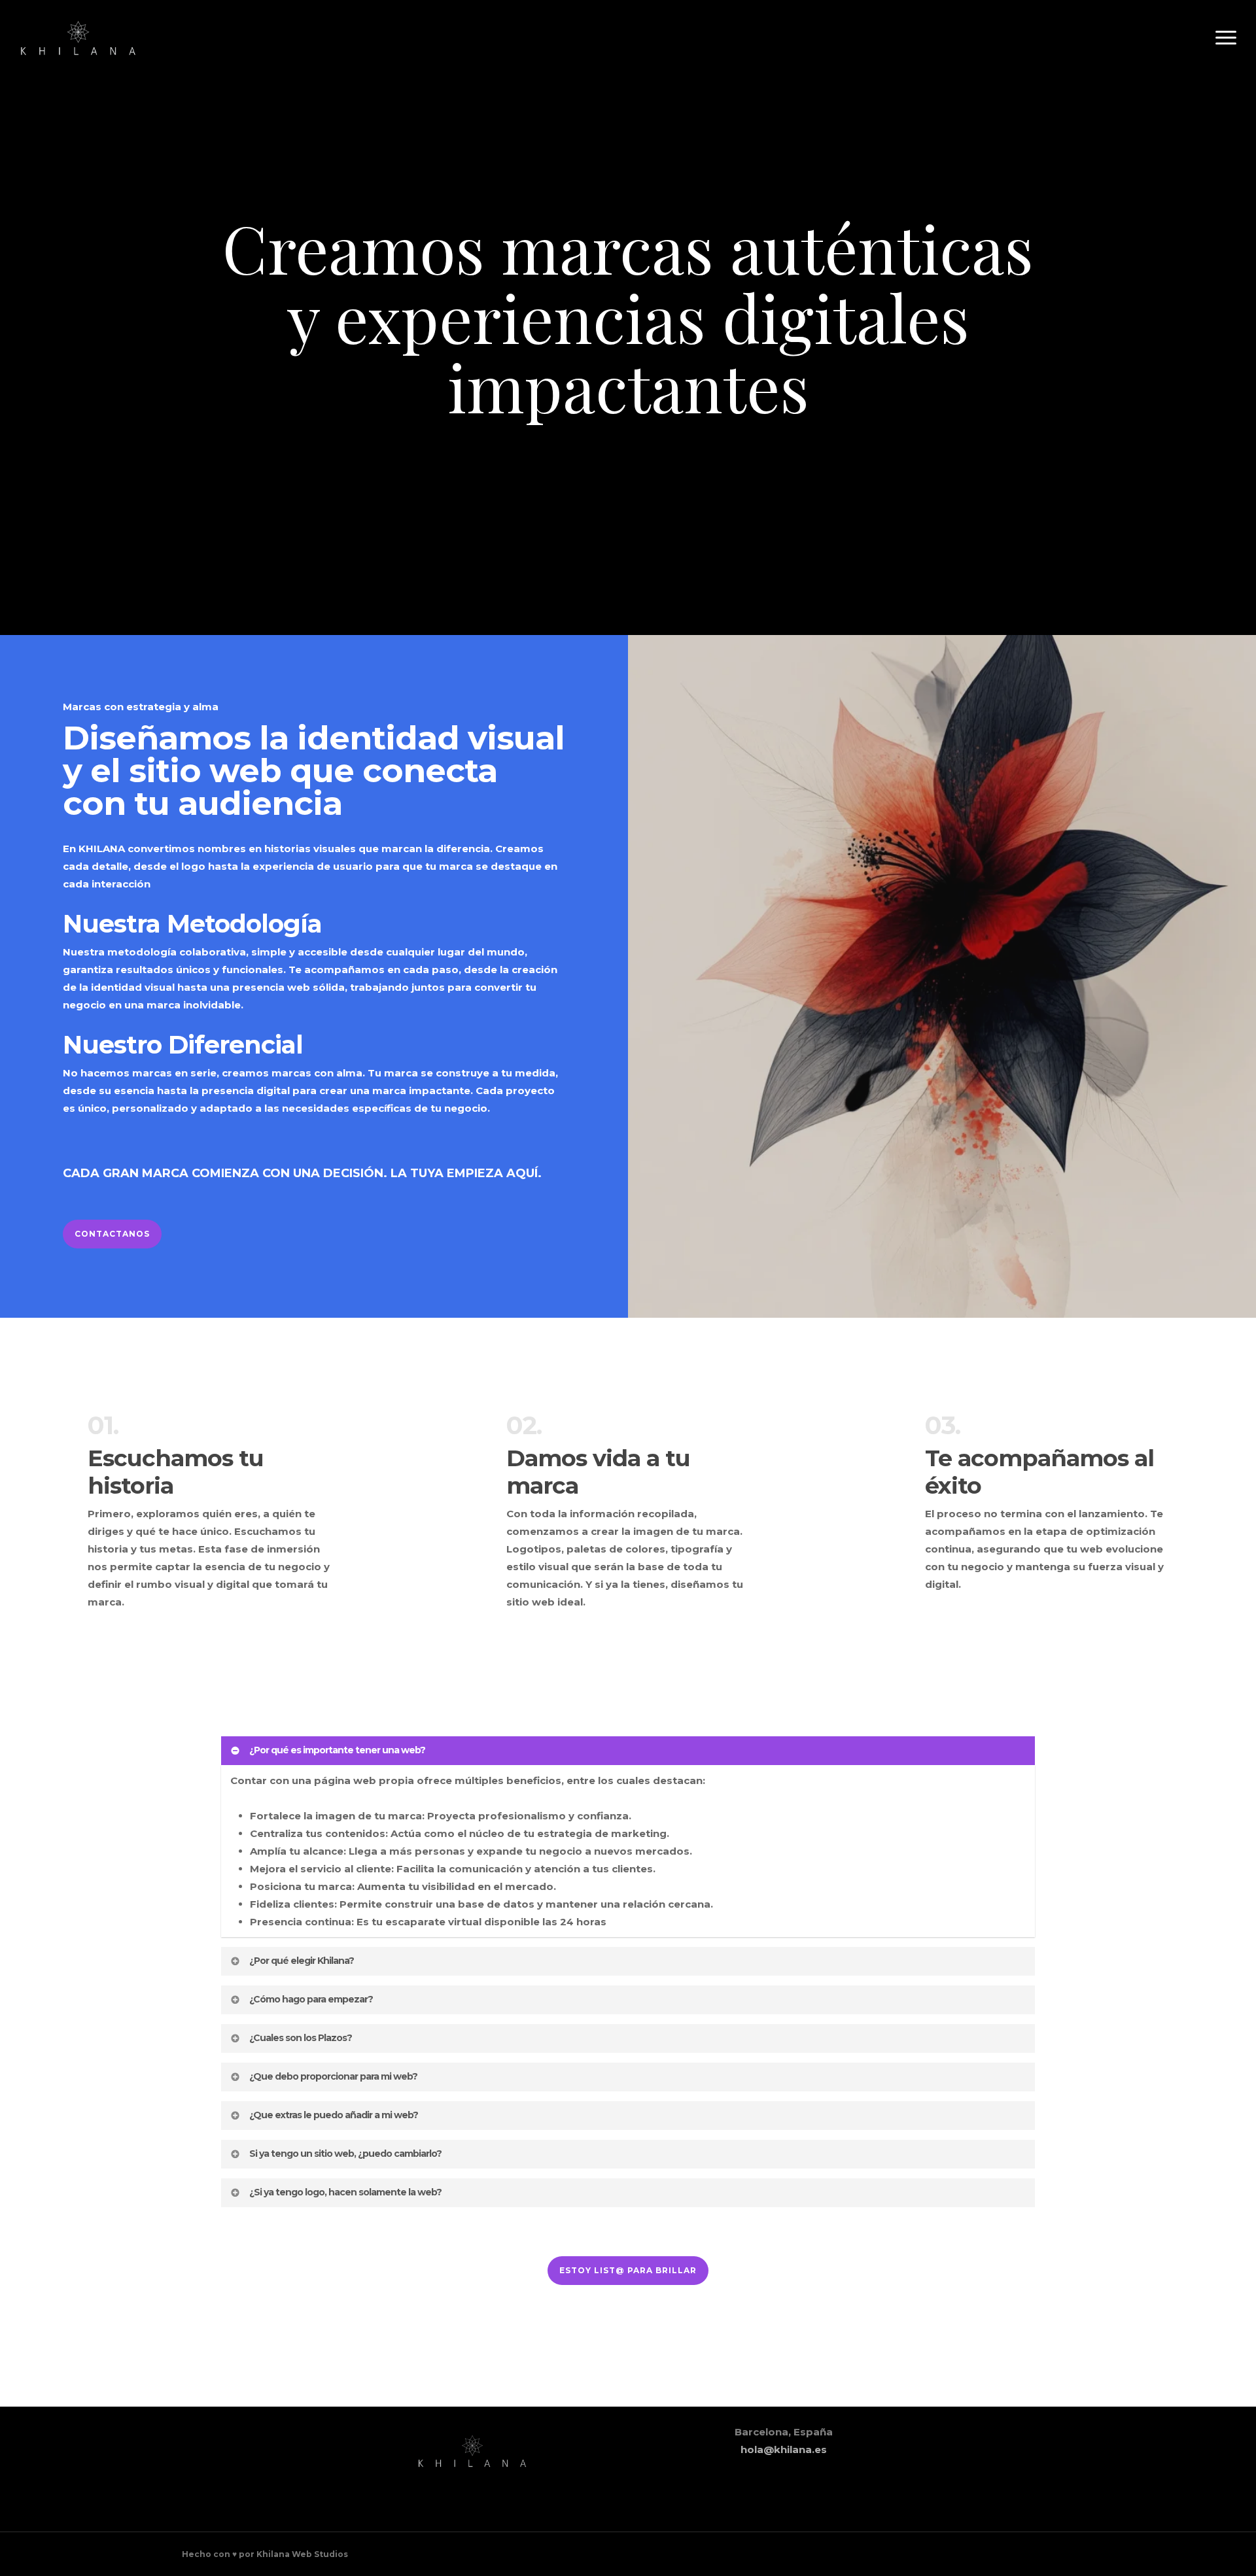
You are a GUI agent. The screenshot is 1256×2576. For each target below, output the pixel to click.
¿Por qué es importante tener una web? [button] (337, 1750)
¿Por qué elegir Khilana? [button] (302, 1961)
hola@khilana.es (784, 2449)
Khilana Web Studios (302, 2554)
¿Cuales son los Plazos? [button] (301, 2038)
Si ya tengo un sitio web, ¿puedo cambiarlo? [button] (345, 2154)
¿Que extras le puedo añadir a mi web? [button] (334, 2115)
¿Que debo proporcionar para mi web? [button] (333, 2076)
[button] (1227, 38)
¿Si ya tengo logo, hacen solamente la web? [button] (345, 2192)
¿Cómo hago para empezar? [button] (311, 1999)
